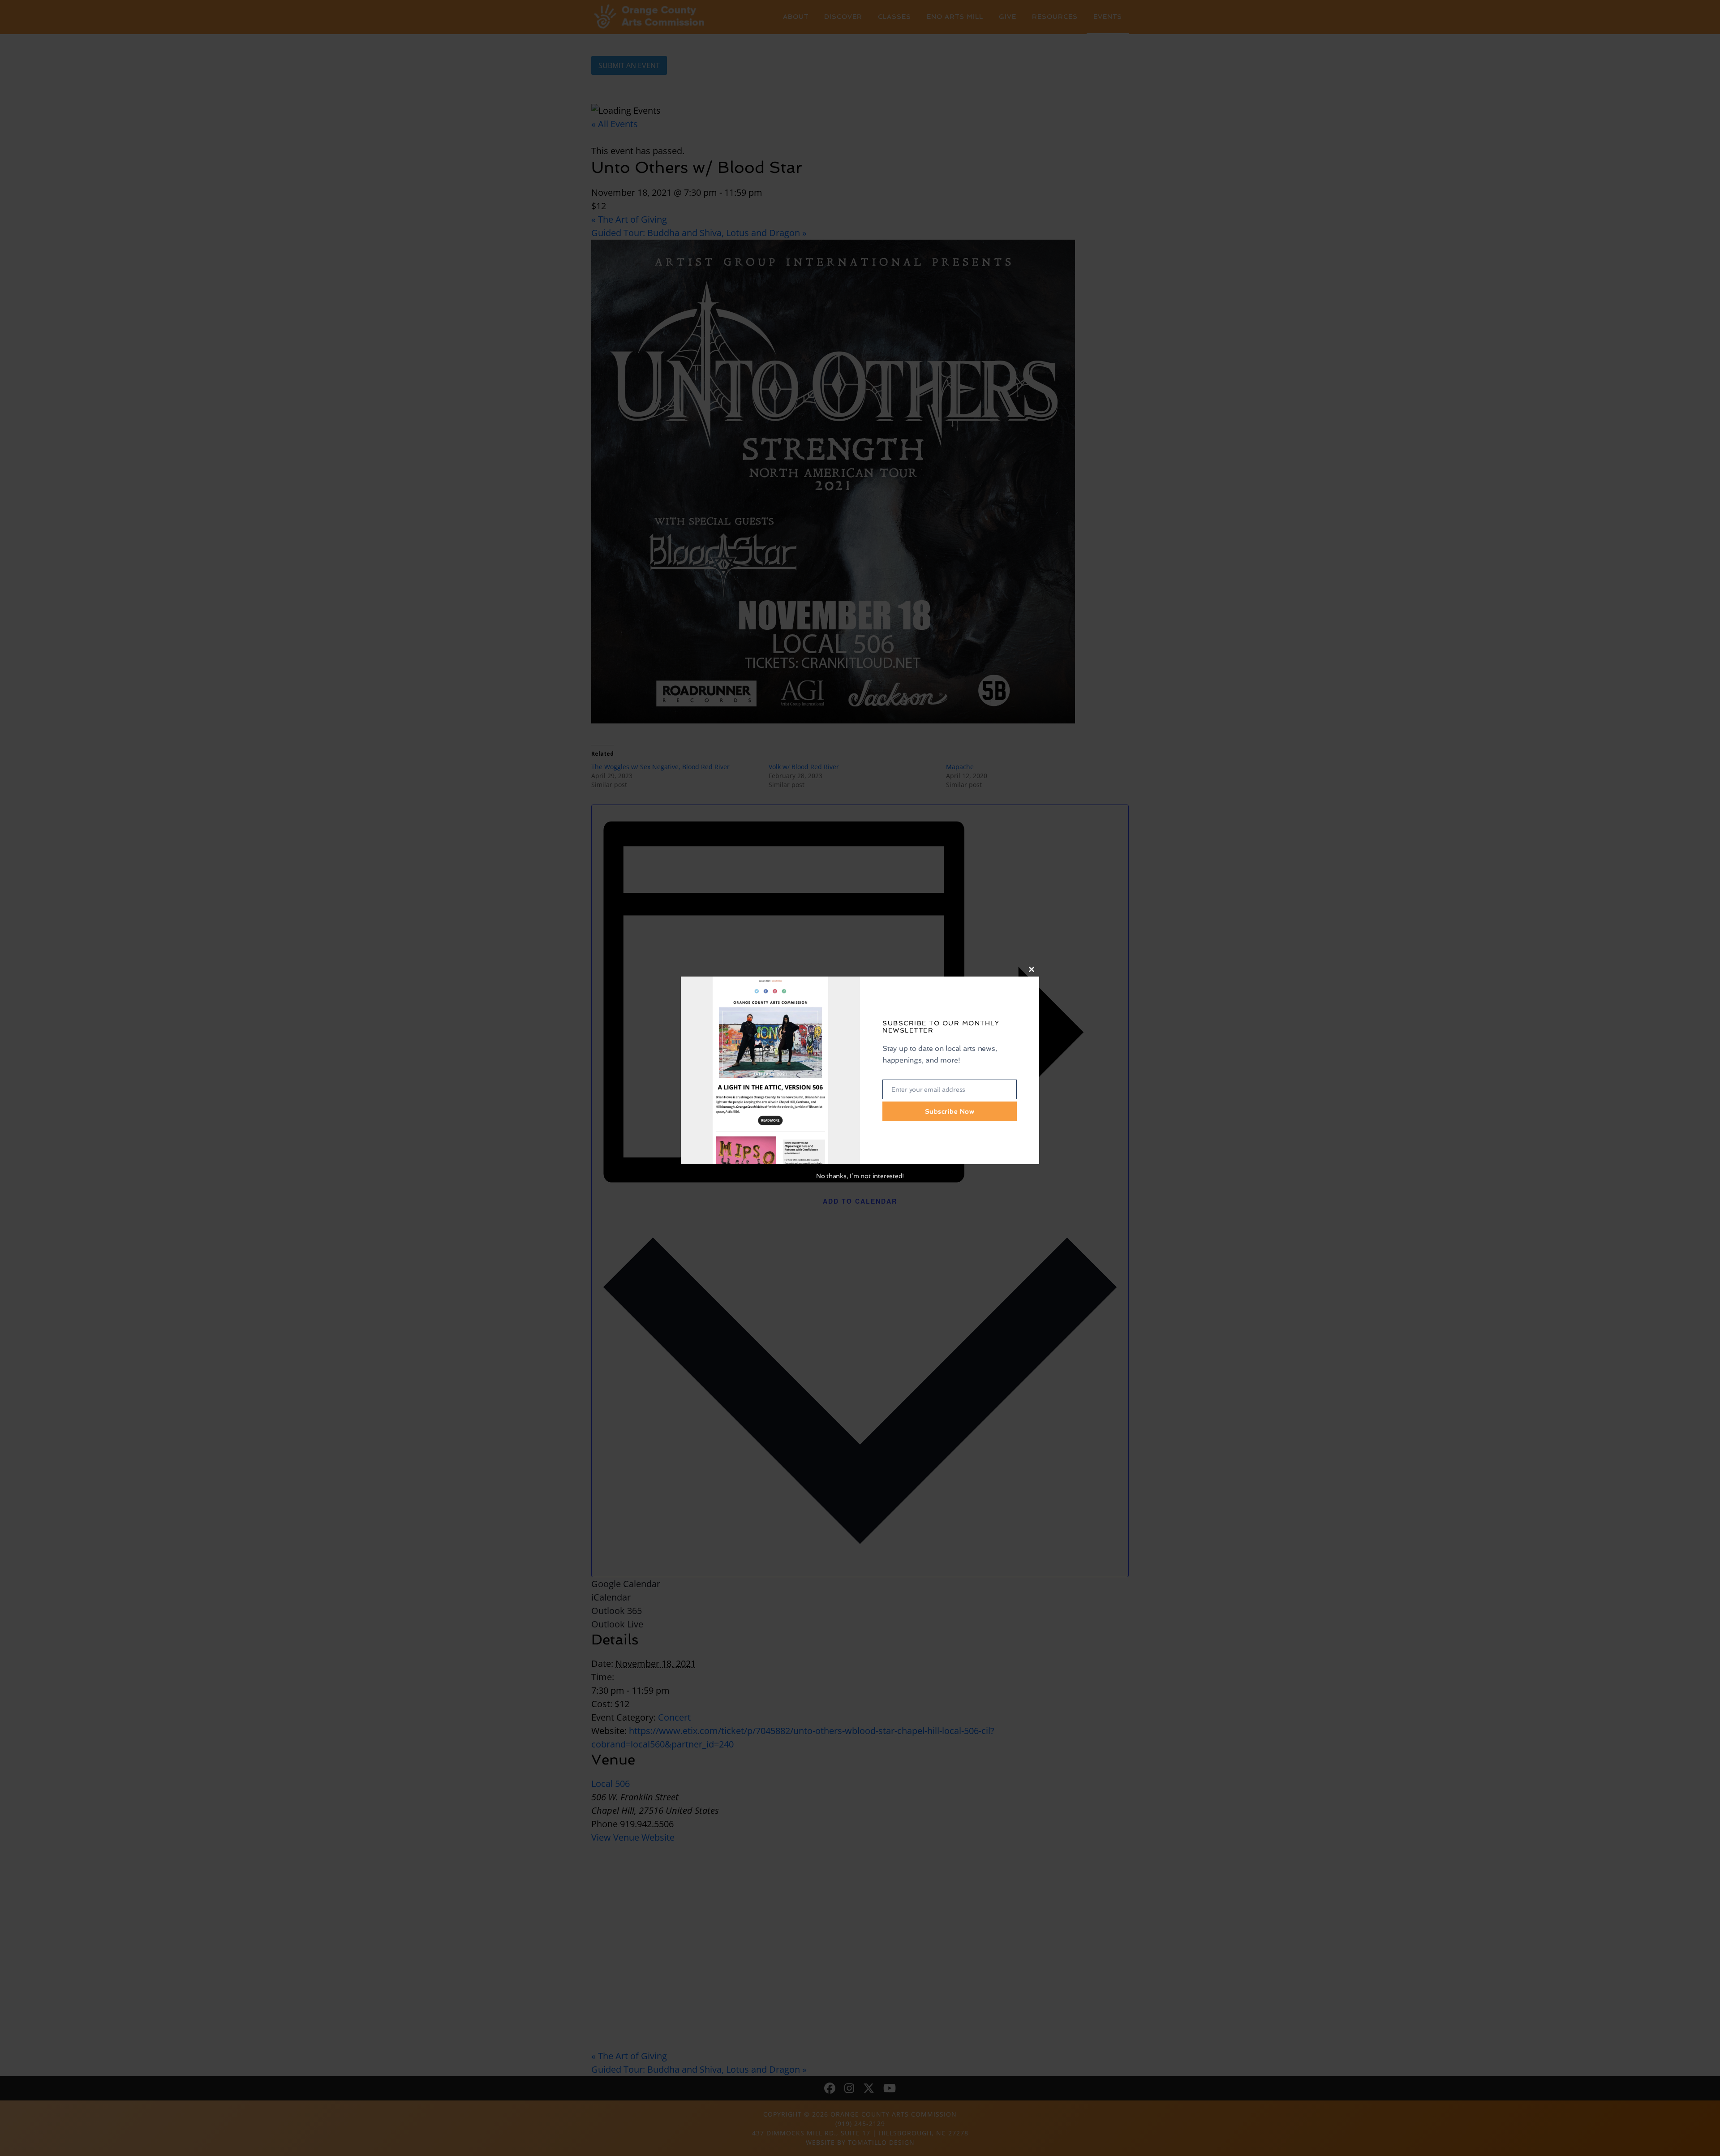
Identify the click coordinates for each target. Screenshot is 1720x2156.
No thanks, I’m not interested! (860, 1176)
